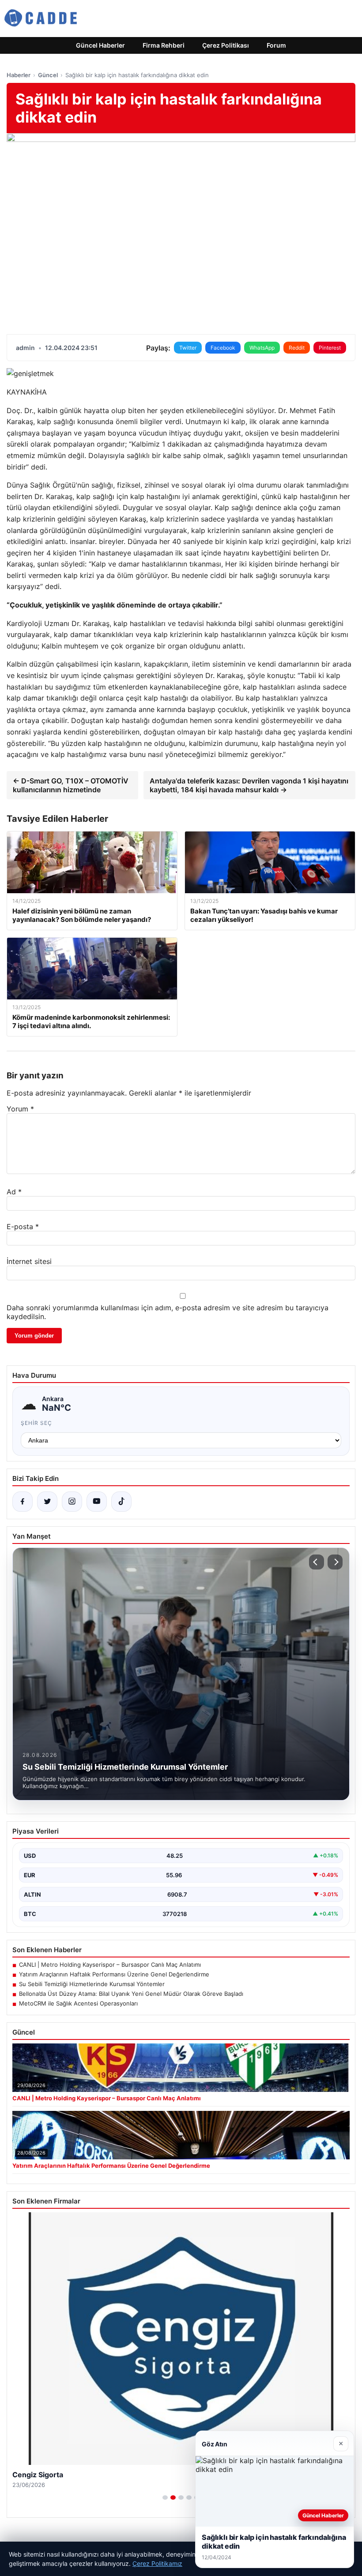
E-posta (23, 1226)
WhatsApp (262, 348)
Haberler (19, 75)
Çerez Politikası (226, 45)
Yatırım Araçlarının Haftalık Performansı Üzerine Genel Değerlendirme (114, 1974)
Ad (14, 1192)
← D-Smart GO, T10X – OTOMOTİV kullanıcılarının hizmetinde (71, 785)
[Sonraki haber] (335, 1562)
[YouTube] (97, 1502)
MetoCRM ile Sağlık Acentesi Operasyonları (78, 2003)
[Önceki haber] (317, 1562)
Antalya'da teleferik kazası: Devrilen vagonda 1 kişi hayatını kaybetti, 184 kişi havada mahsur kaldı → (249, 785)
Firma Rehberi (164, 45)
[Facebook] (23, 1502)
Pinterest (330, 348)
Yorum (20, 1109)
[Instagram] (72, 1502)
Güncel (48, 75)
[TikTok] (121, 1502)
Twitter (188, 348)
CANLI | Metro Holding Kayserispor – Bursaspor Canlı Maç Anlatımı (110, 1965)
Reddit (297, 348)
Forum (276, 45)
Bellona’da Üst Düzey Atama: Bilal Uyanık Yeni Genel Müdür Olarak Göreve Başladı (131, 1994)
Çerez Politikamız (157, 2563)
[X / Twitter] (47, 1502)
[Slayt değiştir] (165, 2498)
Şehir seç (36, 1423)
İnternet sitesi (29, 1261)
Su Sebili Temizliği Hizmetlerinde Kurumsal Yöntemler (92, 1984)
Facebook (223, 348)
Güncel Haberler (100, 45)
